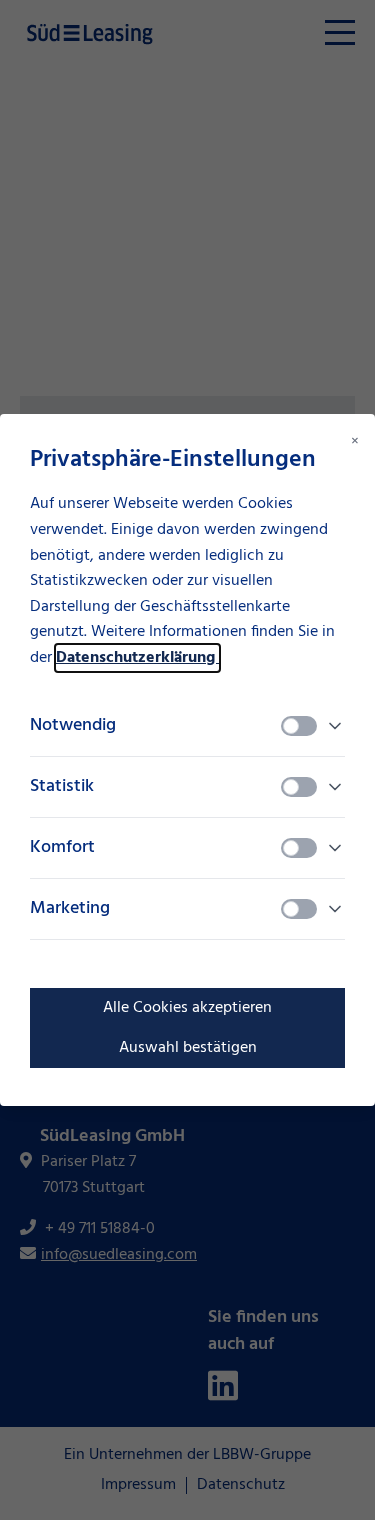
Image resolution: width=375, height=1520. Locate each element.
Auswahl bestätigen (188, 1048)
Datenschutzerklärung (137, 658)
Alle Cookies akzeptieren (187, 1008)
